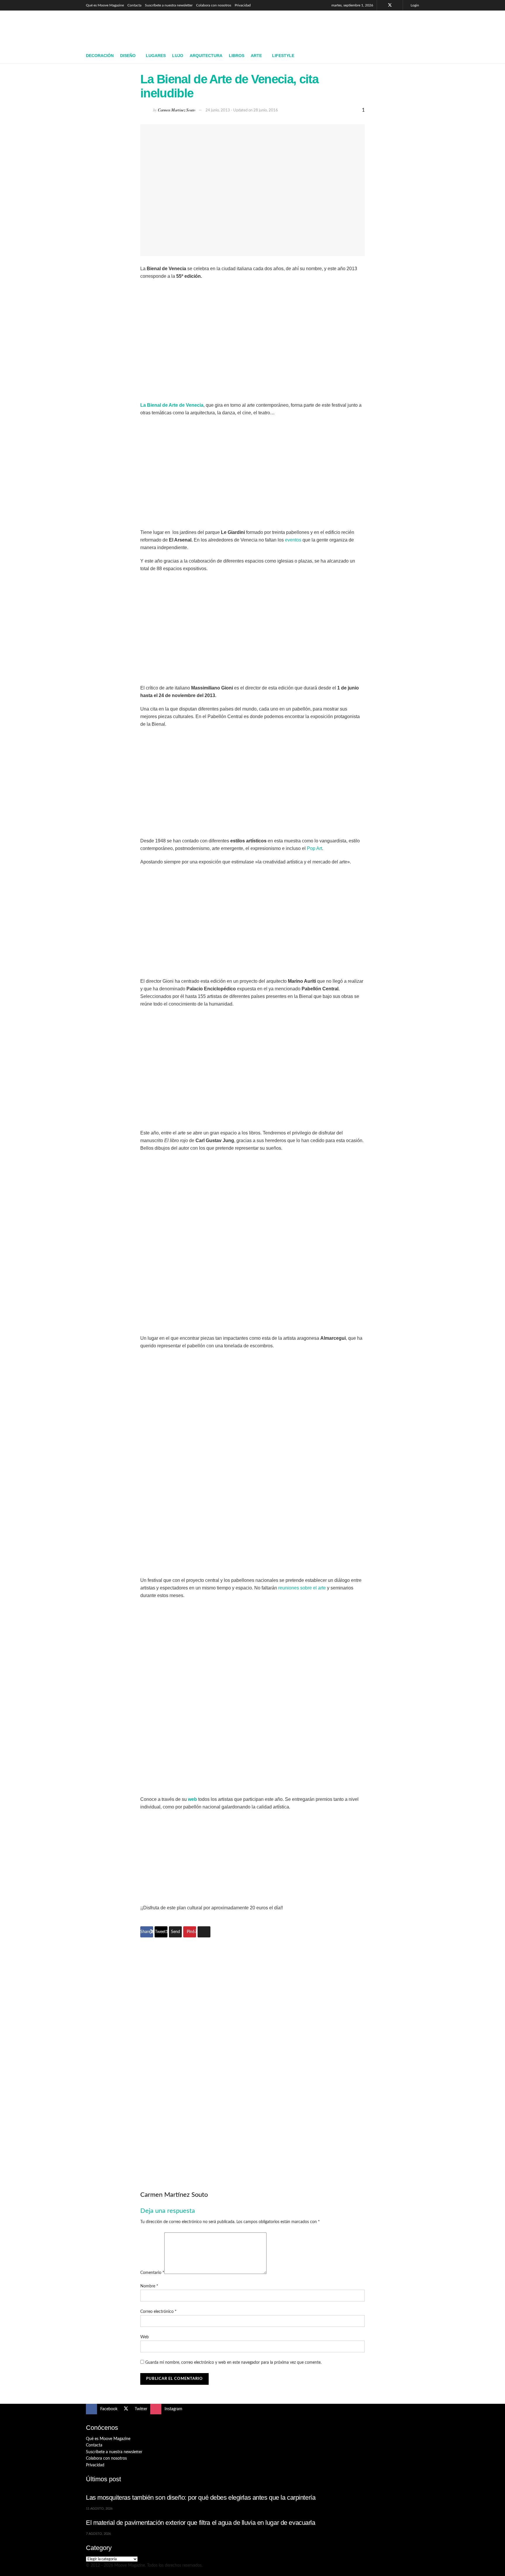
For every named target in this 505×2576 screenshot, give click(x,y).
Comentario (152, 2273)
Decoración (100, 56)
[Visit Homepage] (128, 30)
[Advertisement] (313, 28)
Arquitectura (206, 56)
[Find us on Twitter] (390, 5)
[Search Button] (417, 56)
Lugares (156, 56)
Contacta (134, 5)
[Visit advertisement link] (252, 2054)
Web (145, 2337)
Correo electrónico (158, 2312)
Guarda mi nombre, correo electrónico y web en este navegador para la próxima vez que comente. (233, 2363)
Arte (256, 56)
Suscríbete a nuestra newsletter (169, 5)
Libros (237, 56)
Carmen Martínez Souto (177, 110)
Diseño (128, 56)
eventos (293, 540)
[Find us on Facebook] (382, 5)
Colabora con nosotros (214, 5)
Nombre (149, 2286)
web (192, 1799)
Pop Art (314, 848)
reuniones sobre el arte (302, 1588)
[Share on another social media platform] (204, 1932)
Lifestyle (283, 56)
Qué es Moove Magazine (105, 5)
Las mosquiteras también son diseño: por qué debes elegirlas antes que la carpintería (201, 2497)
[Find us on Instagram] (398, 5)
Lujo (178, 56)
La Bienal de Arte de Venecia (172, 405)
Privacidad (243, 5)
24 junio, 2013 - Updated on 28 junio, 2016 (242, 110)
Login (414, 5)
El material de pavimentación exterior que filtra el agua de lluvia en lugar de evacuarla (201, 2523)
